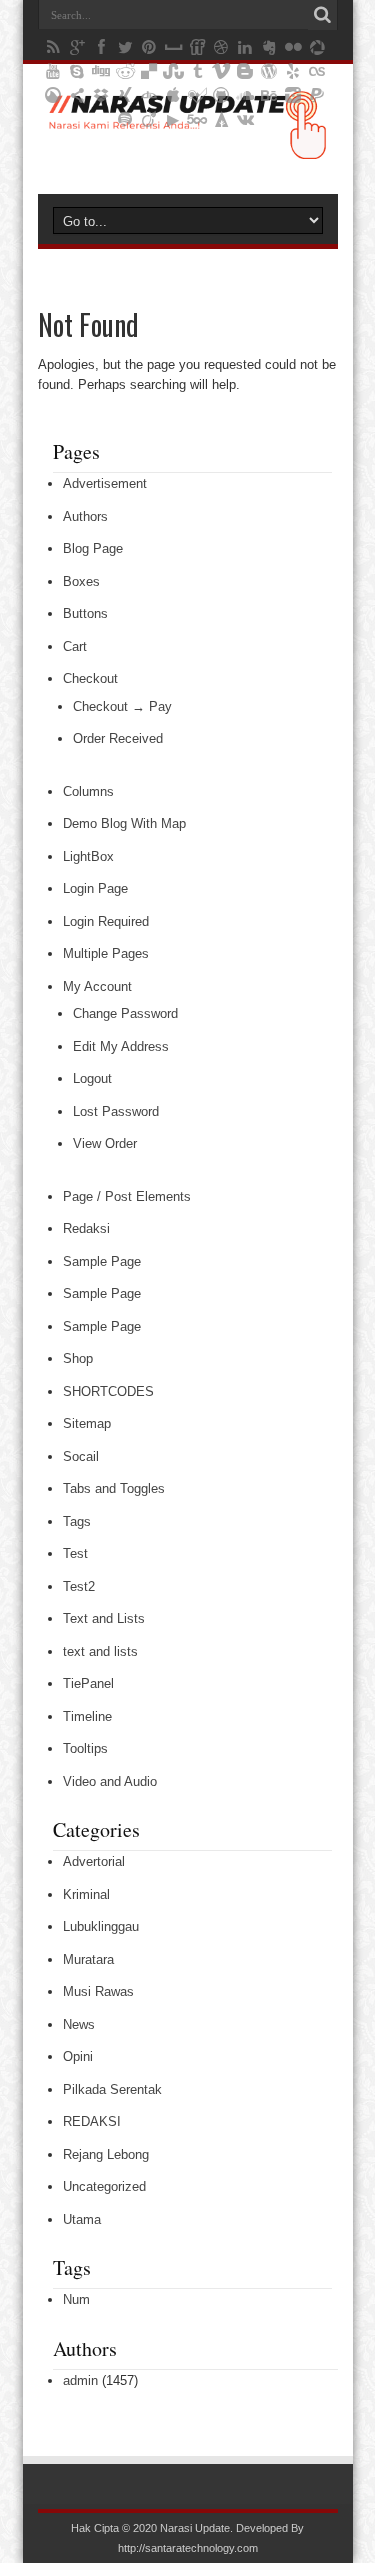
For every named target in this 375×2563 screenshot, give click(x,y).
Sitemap (87, 1423)
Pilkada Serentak (112, 2089)
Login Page (95, 888)
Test (75, 1553)
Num (76, 2299)
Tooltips (85, 1748)
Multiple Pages (106, 953)
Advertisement (105, 483)
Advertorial (94, 1861)
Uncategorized (104, 2186)
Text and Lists (104, 1618)
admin (80, 2380)
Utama (82, 2219)
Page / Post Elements (127, 1196)
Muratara (88, 1959)
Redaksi (86, 1228)
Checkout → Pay (122, 706)
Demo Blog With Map (124, 823)
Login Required (106, 921)
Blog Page (93, 548)
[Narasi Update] (187, 144)
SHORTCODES (108, 1391)
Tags (77, 1521)
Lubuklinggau (101, 1926)
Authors (85, 516)
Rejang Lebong (106, 2154)
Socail (81, 1456)
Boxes (81, 581)
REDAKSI (92, 2121)
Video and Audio (110, 1781)
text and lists (100, 1651)
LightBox (88, 856)
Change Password (125, 1013)
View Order (105, 1143)
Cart (75, 646)
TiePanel (88, 1683)
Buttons (85, 613)
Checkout (90, 678)
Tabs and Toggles (114, 1488)
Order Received (118, 738)
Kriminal (86, 1894)
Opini (78, 2056)
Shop (78, 1358)
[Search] (323, 15)
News (79, 2024)
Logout (92, 1078)
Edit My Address (121, 1046)
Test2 (79, 1586)
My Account (97, 986)
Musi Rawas (98, 1991)
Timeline (87, 1716)
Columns (88, 791)
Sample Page (102, 1261)
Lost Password (116, 1111)
